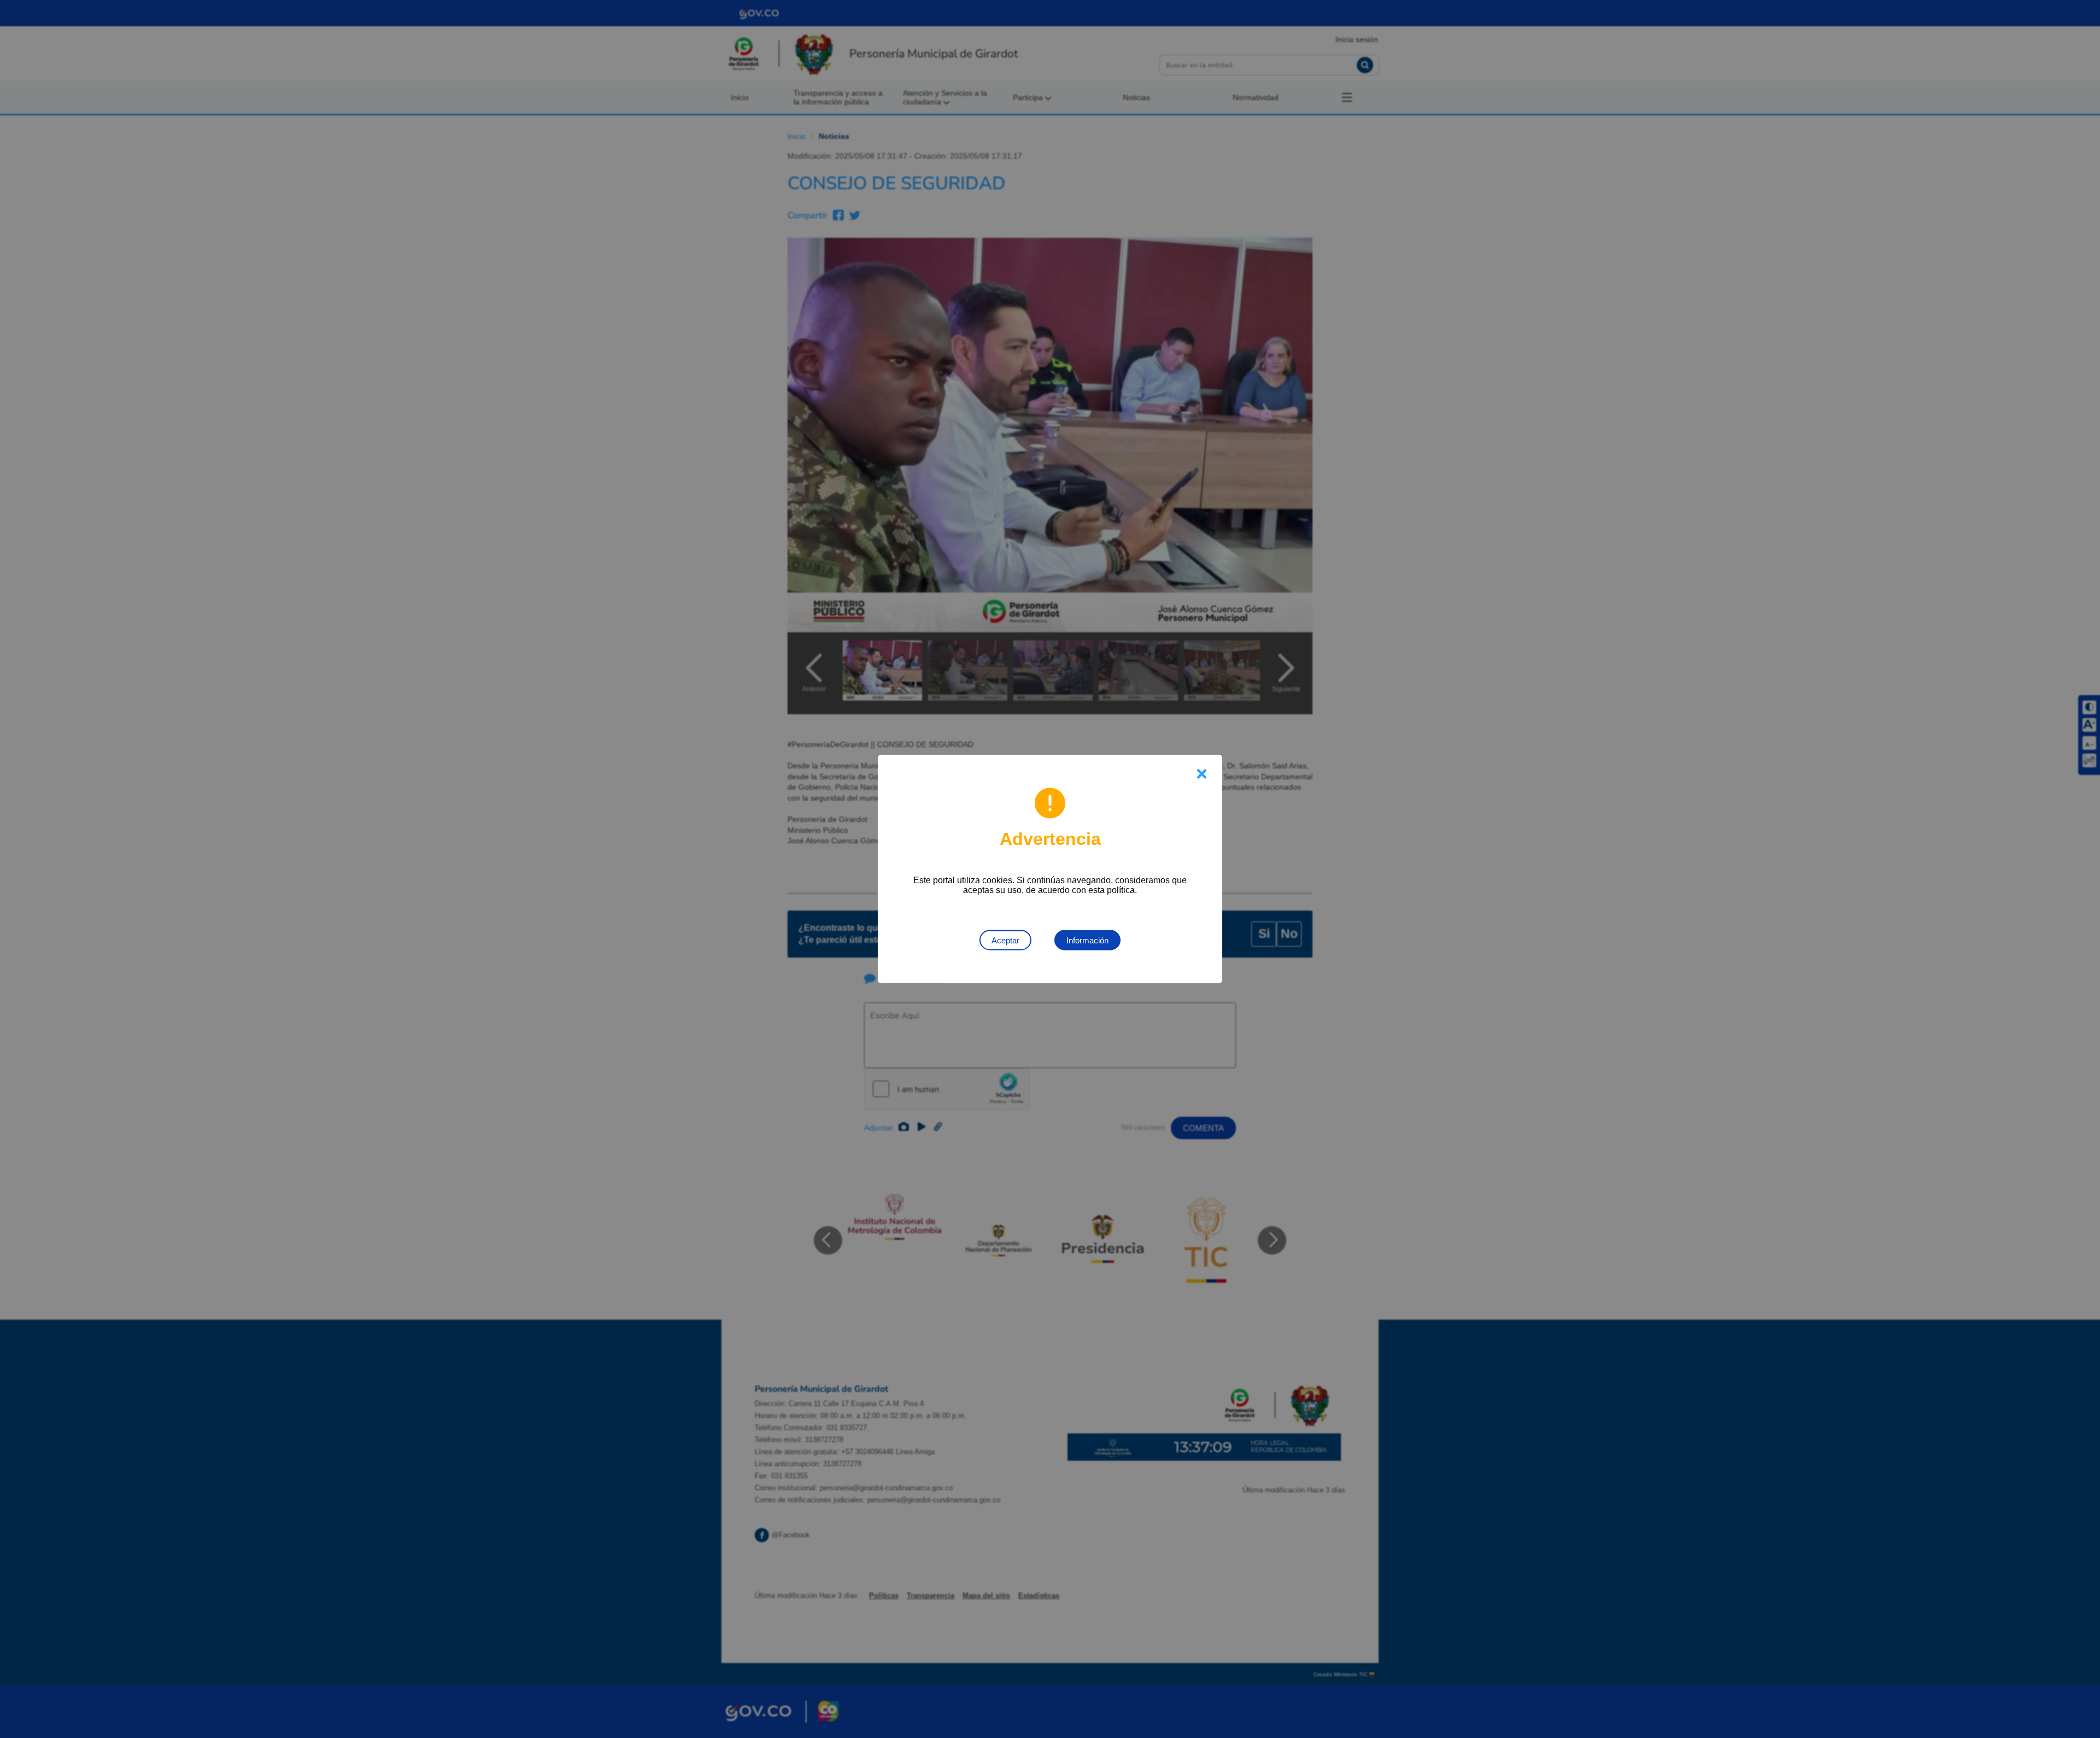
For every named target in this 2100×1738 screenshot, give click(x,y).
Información (1087, 940)
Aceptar (1005, 940)
